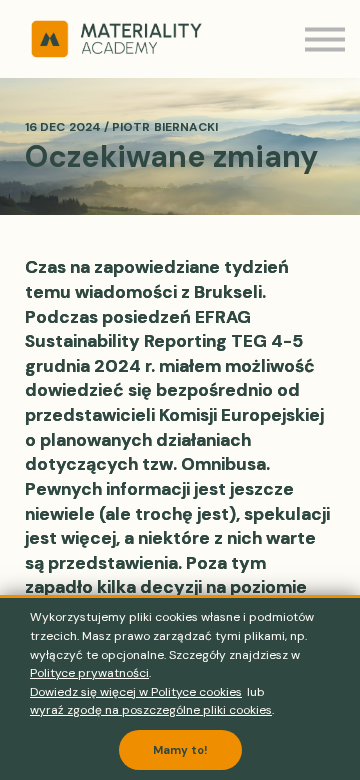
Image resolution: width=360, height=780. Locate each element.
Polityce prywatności (89, 673)
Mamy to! (180, 750)
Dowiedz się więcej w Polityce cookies (136, 692)
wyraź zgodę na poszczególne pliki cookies (151, 710)
